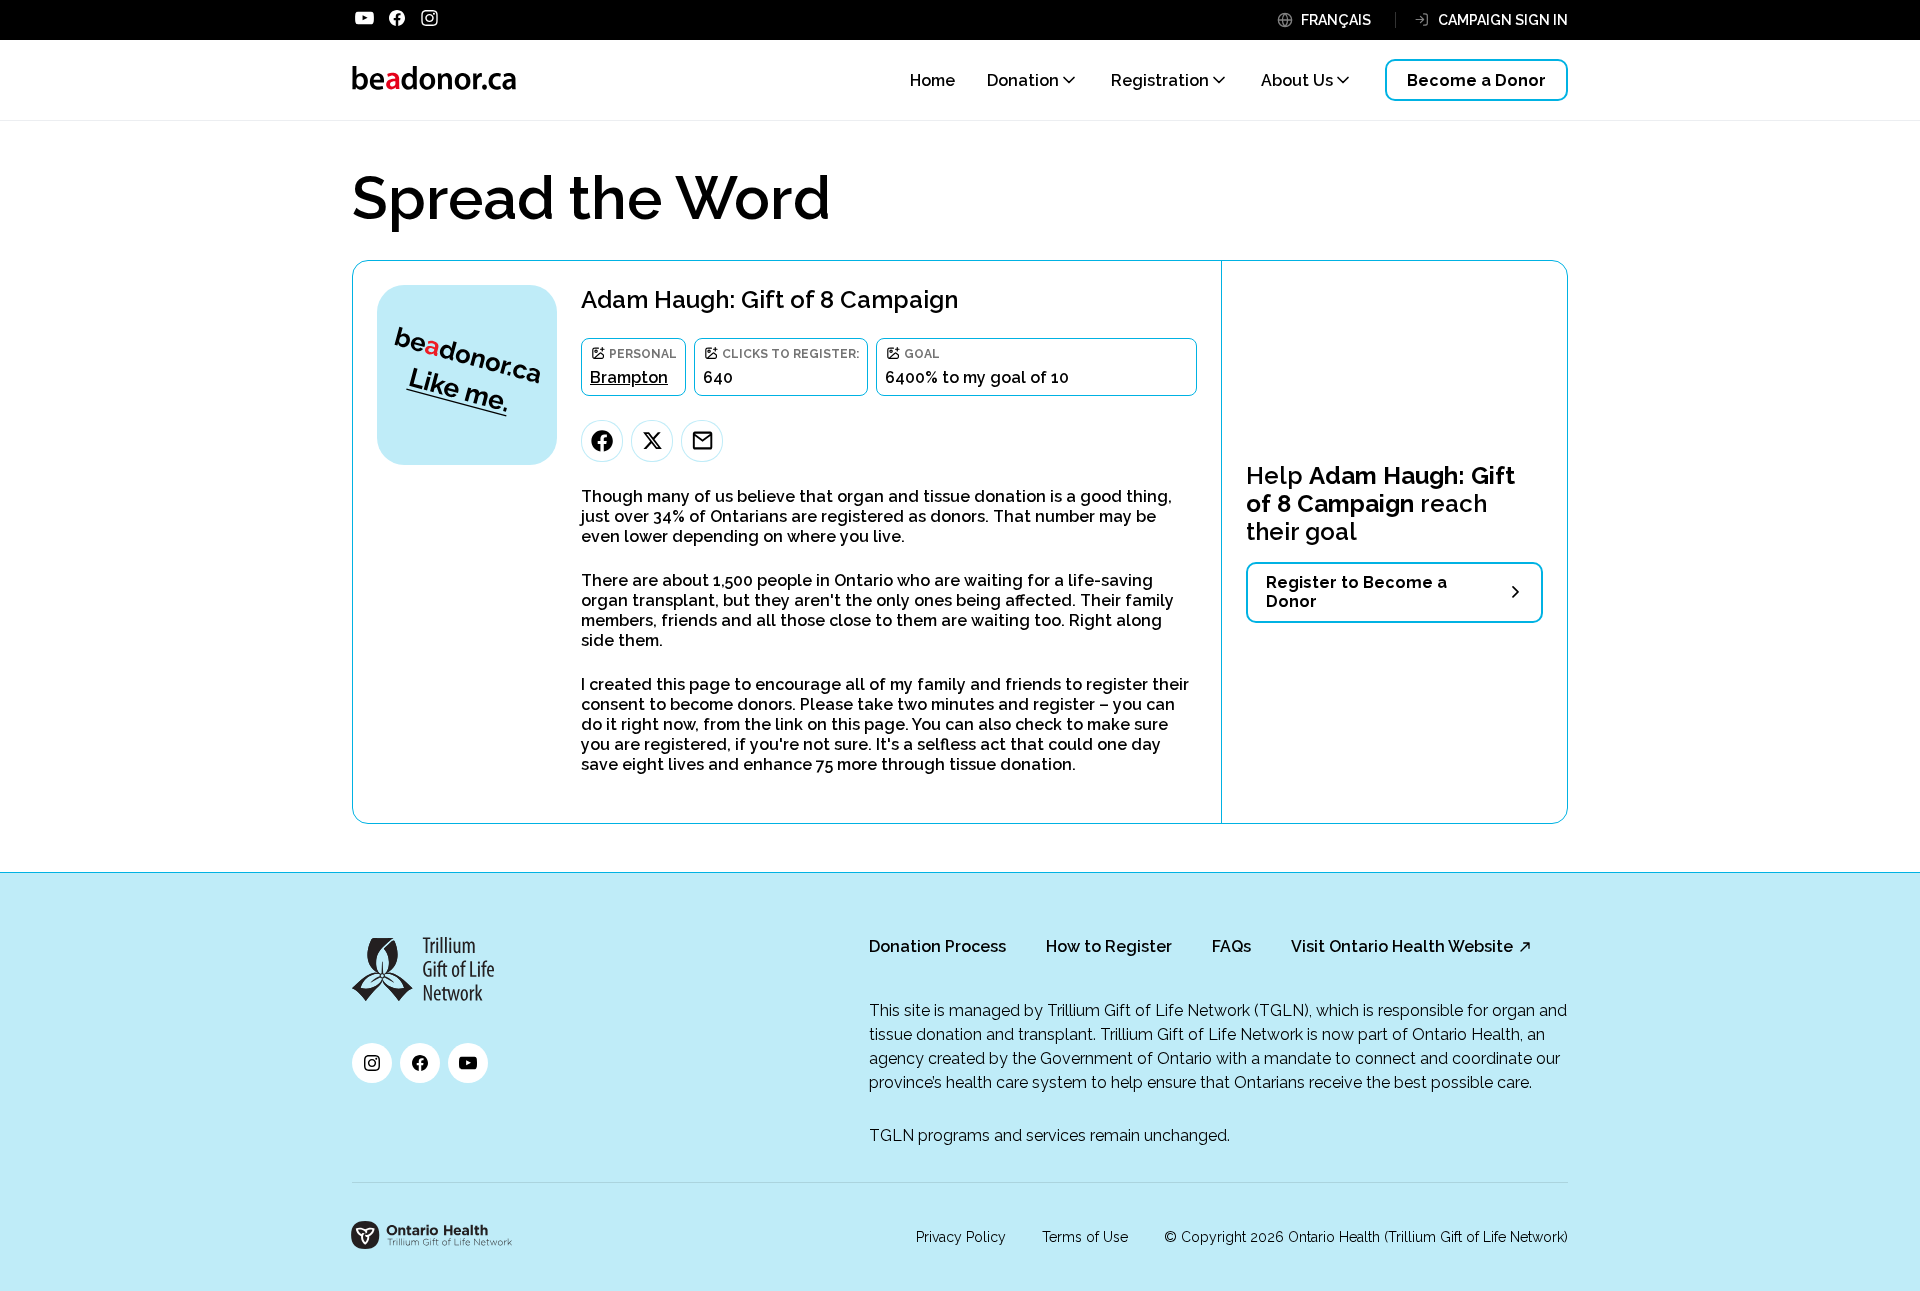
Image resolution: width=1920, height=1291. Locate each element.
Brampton (629, 377)
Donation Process (937, 946)
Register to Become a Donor (1356, 592)
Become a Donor (1476, 80)
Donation (1023, 80)
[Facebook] (602, 441)
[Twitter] (652, 441)
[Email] (702, 441)
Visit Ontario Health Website (1402, 946)
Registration (1160, 80)
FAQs (1231, 946)
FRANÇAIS (1336, 20)
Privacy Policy (961, 1237)
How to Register (1109, 946)
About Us (1297, 80)
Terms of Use (1085, 1237)
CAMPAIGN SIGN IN (1503, 20)
